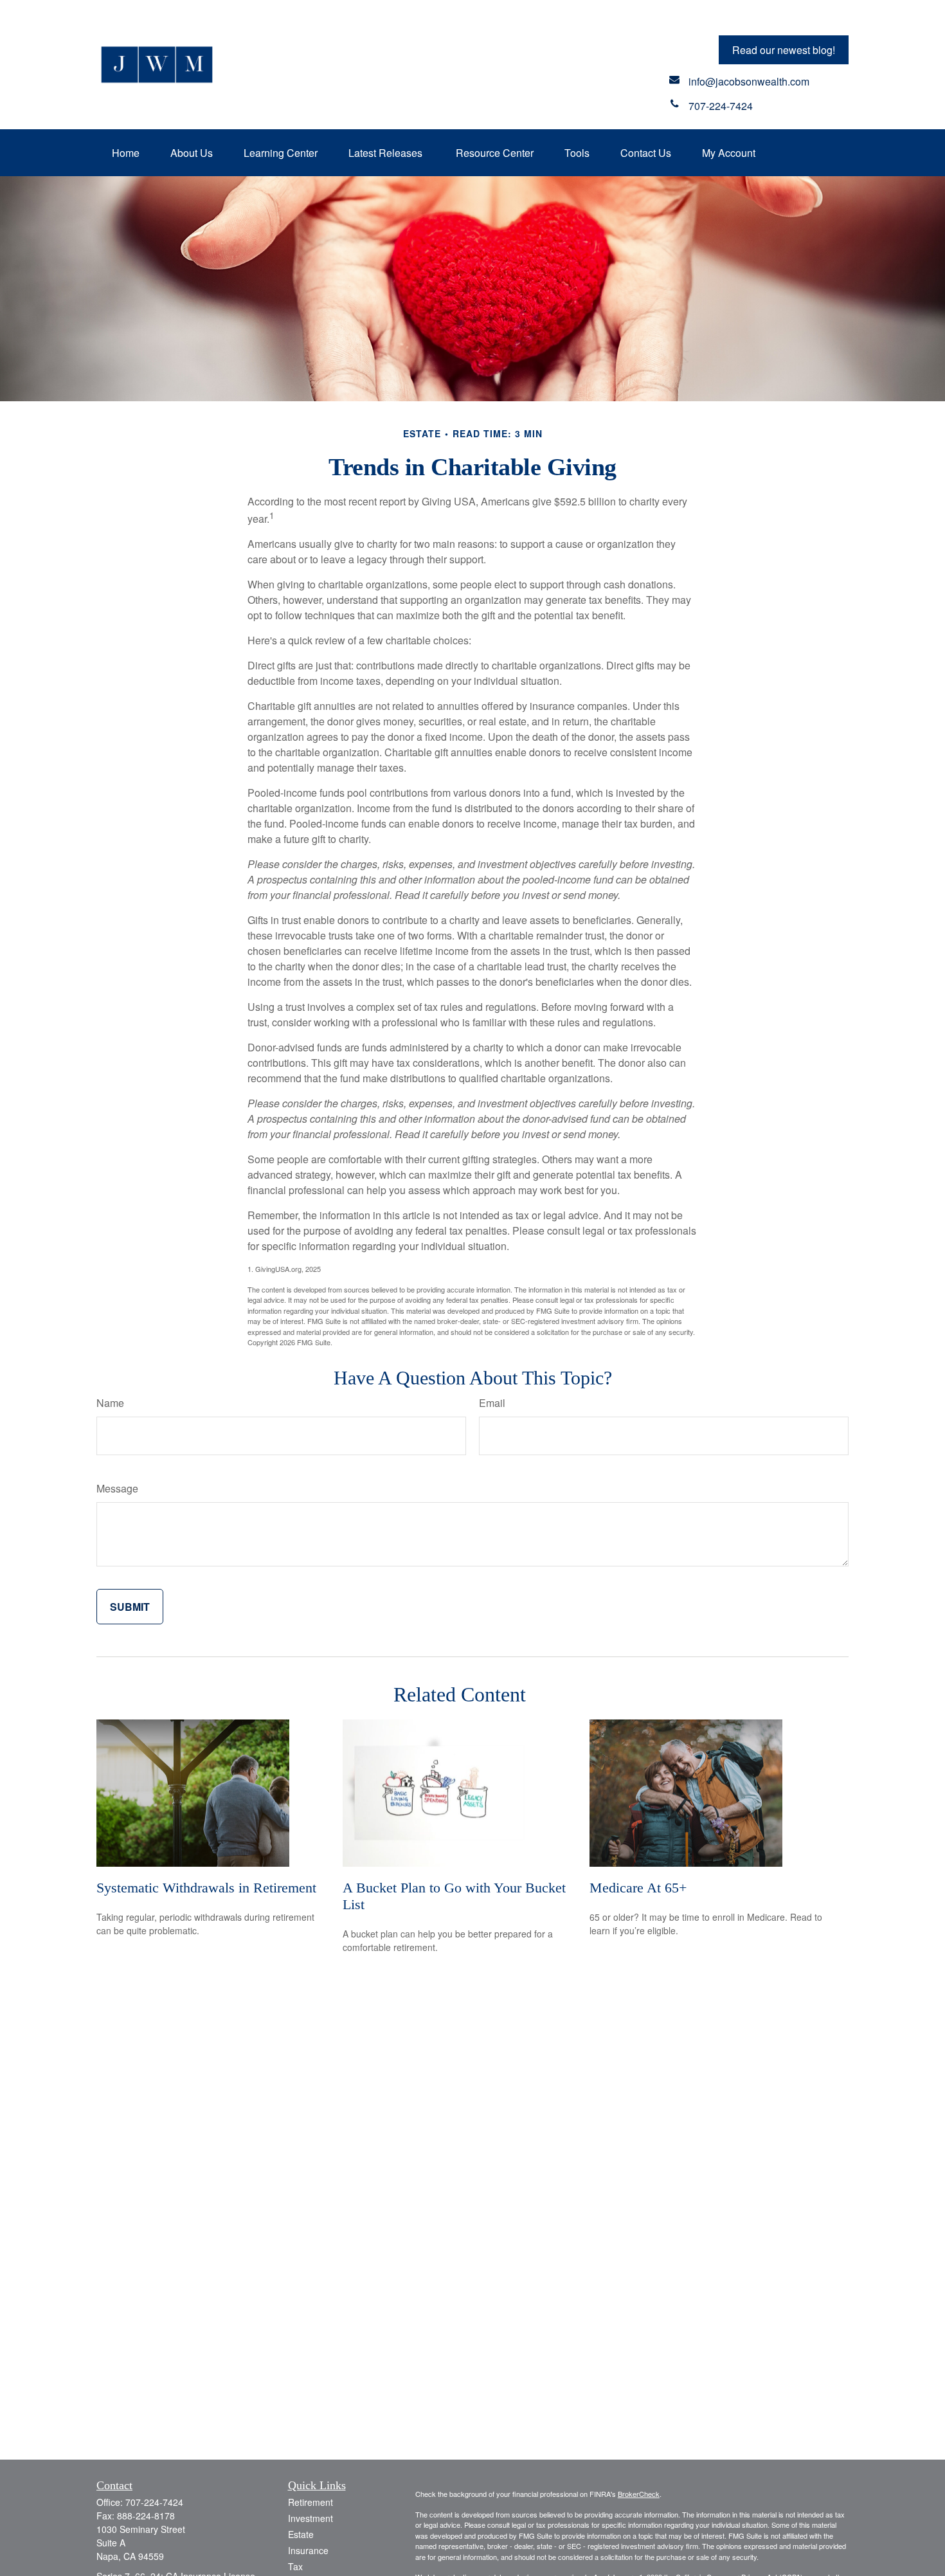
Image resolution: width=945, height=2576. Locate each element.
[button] (126, 153)
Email (492, 1403)
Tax (295, 2566)
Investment (310, 2518)
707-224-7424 (154, 2502)
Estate (301, 2534)
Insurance (308, 2550)
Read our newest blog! (784, 50)
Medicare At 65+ (638, 1888)
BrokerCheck (639, 2494)
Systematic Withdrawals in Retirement (206, 1888)
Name (110, 1403)
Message (117, 1488)
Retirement (310, 2502)
